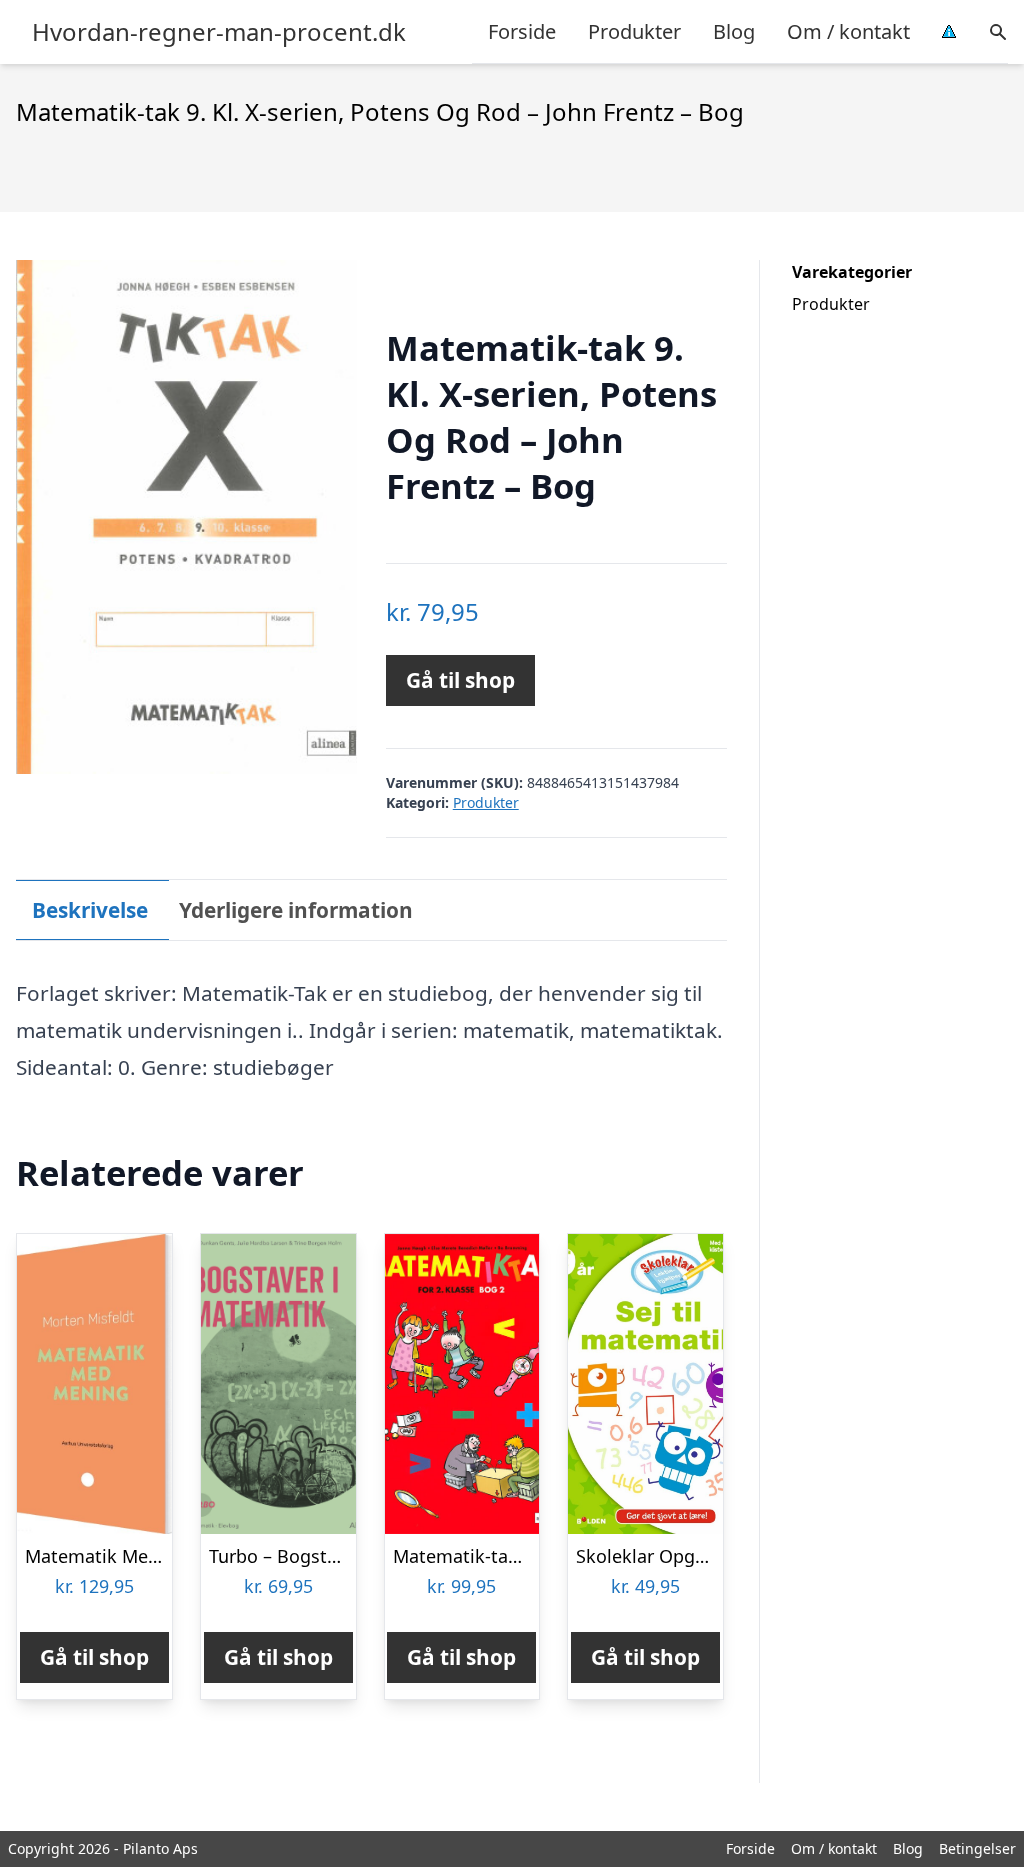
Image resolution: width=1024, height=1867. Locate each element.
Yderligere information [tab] (296, 910)
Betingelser (977, 1848)
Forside (522, 31)
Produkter (634, 31)
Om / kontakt (848, 31)
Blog (734, 31)
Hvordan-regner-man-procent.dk (219, 32)
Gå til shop (460, 680)
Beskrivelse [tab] (90, 910)
